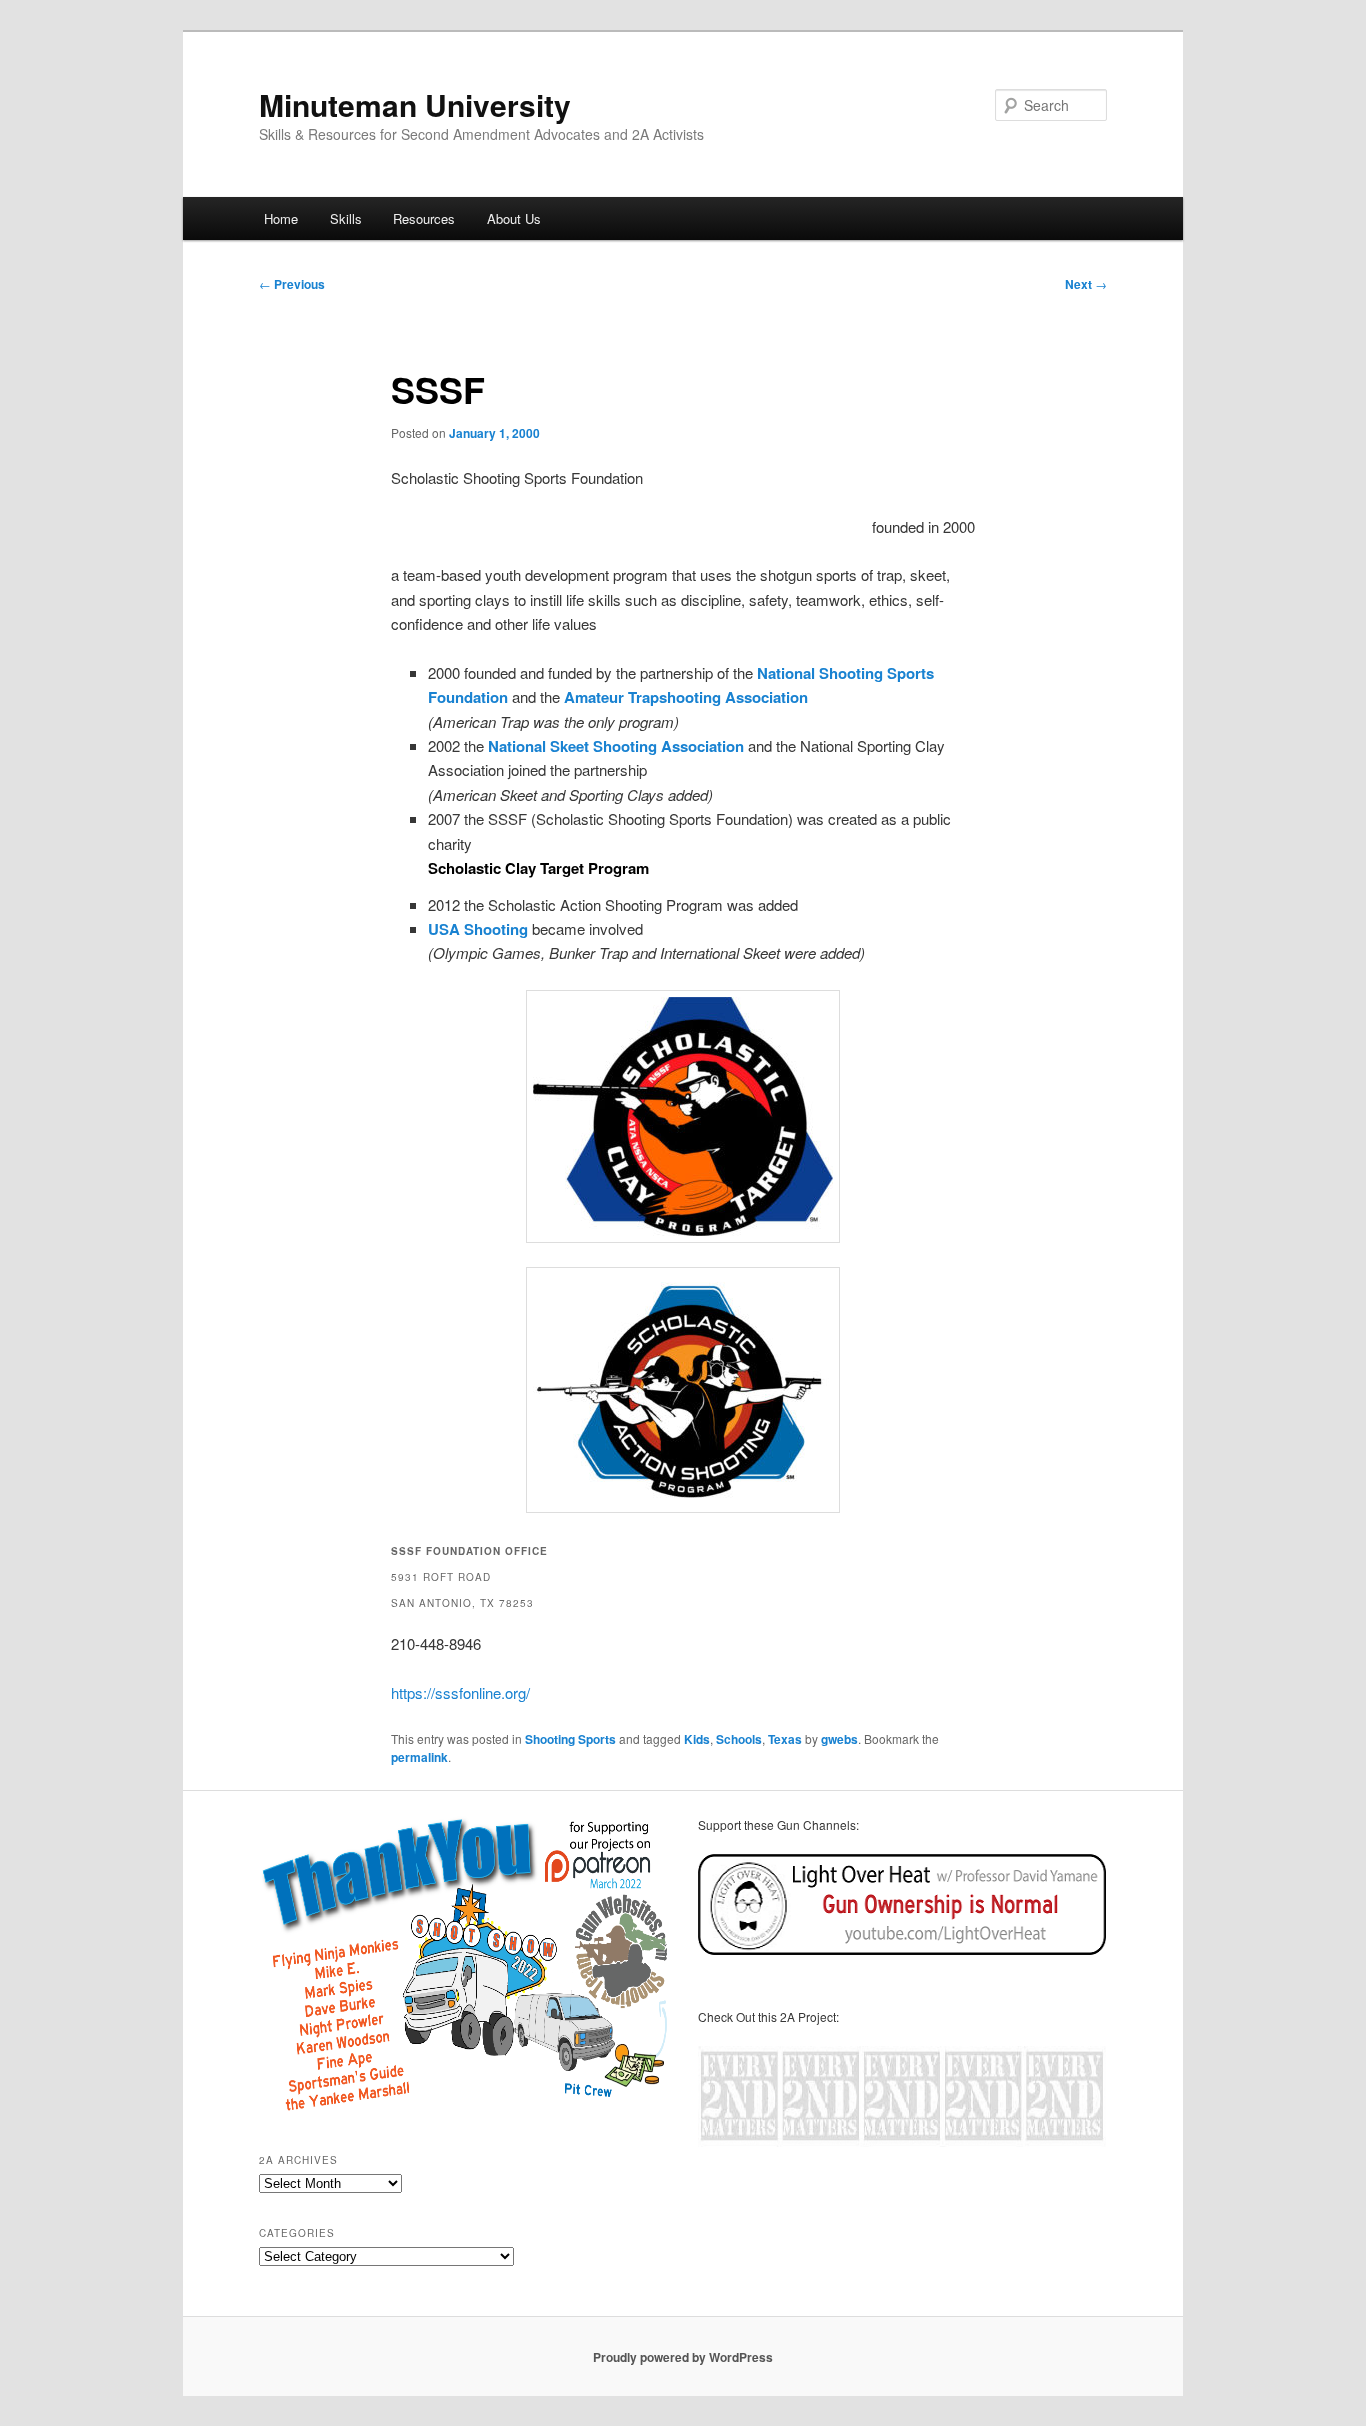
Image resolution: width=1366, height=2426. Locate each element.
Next (1086, 284)
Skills (346, 218)
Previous (292, 284)
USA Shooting (478, 929)
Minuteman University (415, 104)
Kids (697, 1739)
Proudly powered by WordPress (683, 2357)
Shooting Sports (570, 1739)
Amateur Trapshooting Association (686, 697)
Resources (424, 218)
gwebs (839, 1739)
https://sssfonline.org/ (460, 1692)
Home (281, 218)
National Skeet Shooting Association (616, 746)
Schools (739, 1739)
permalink (419, 1757)
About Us (514, 218)
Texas (785, 1739)
